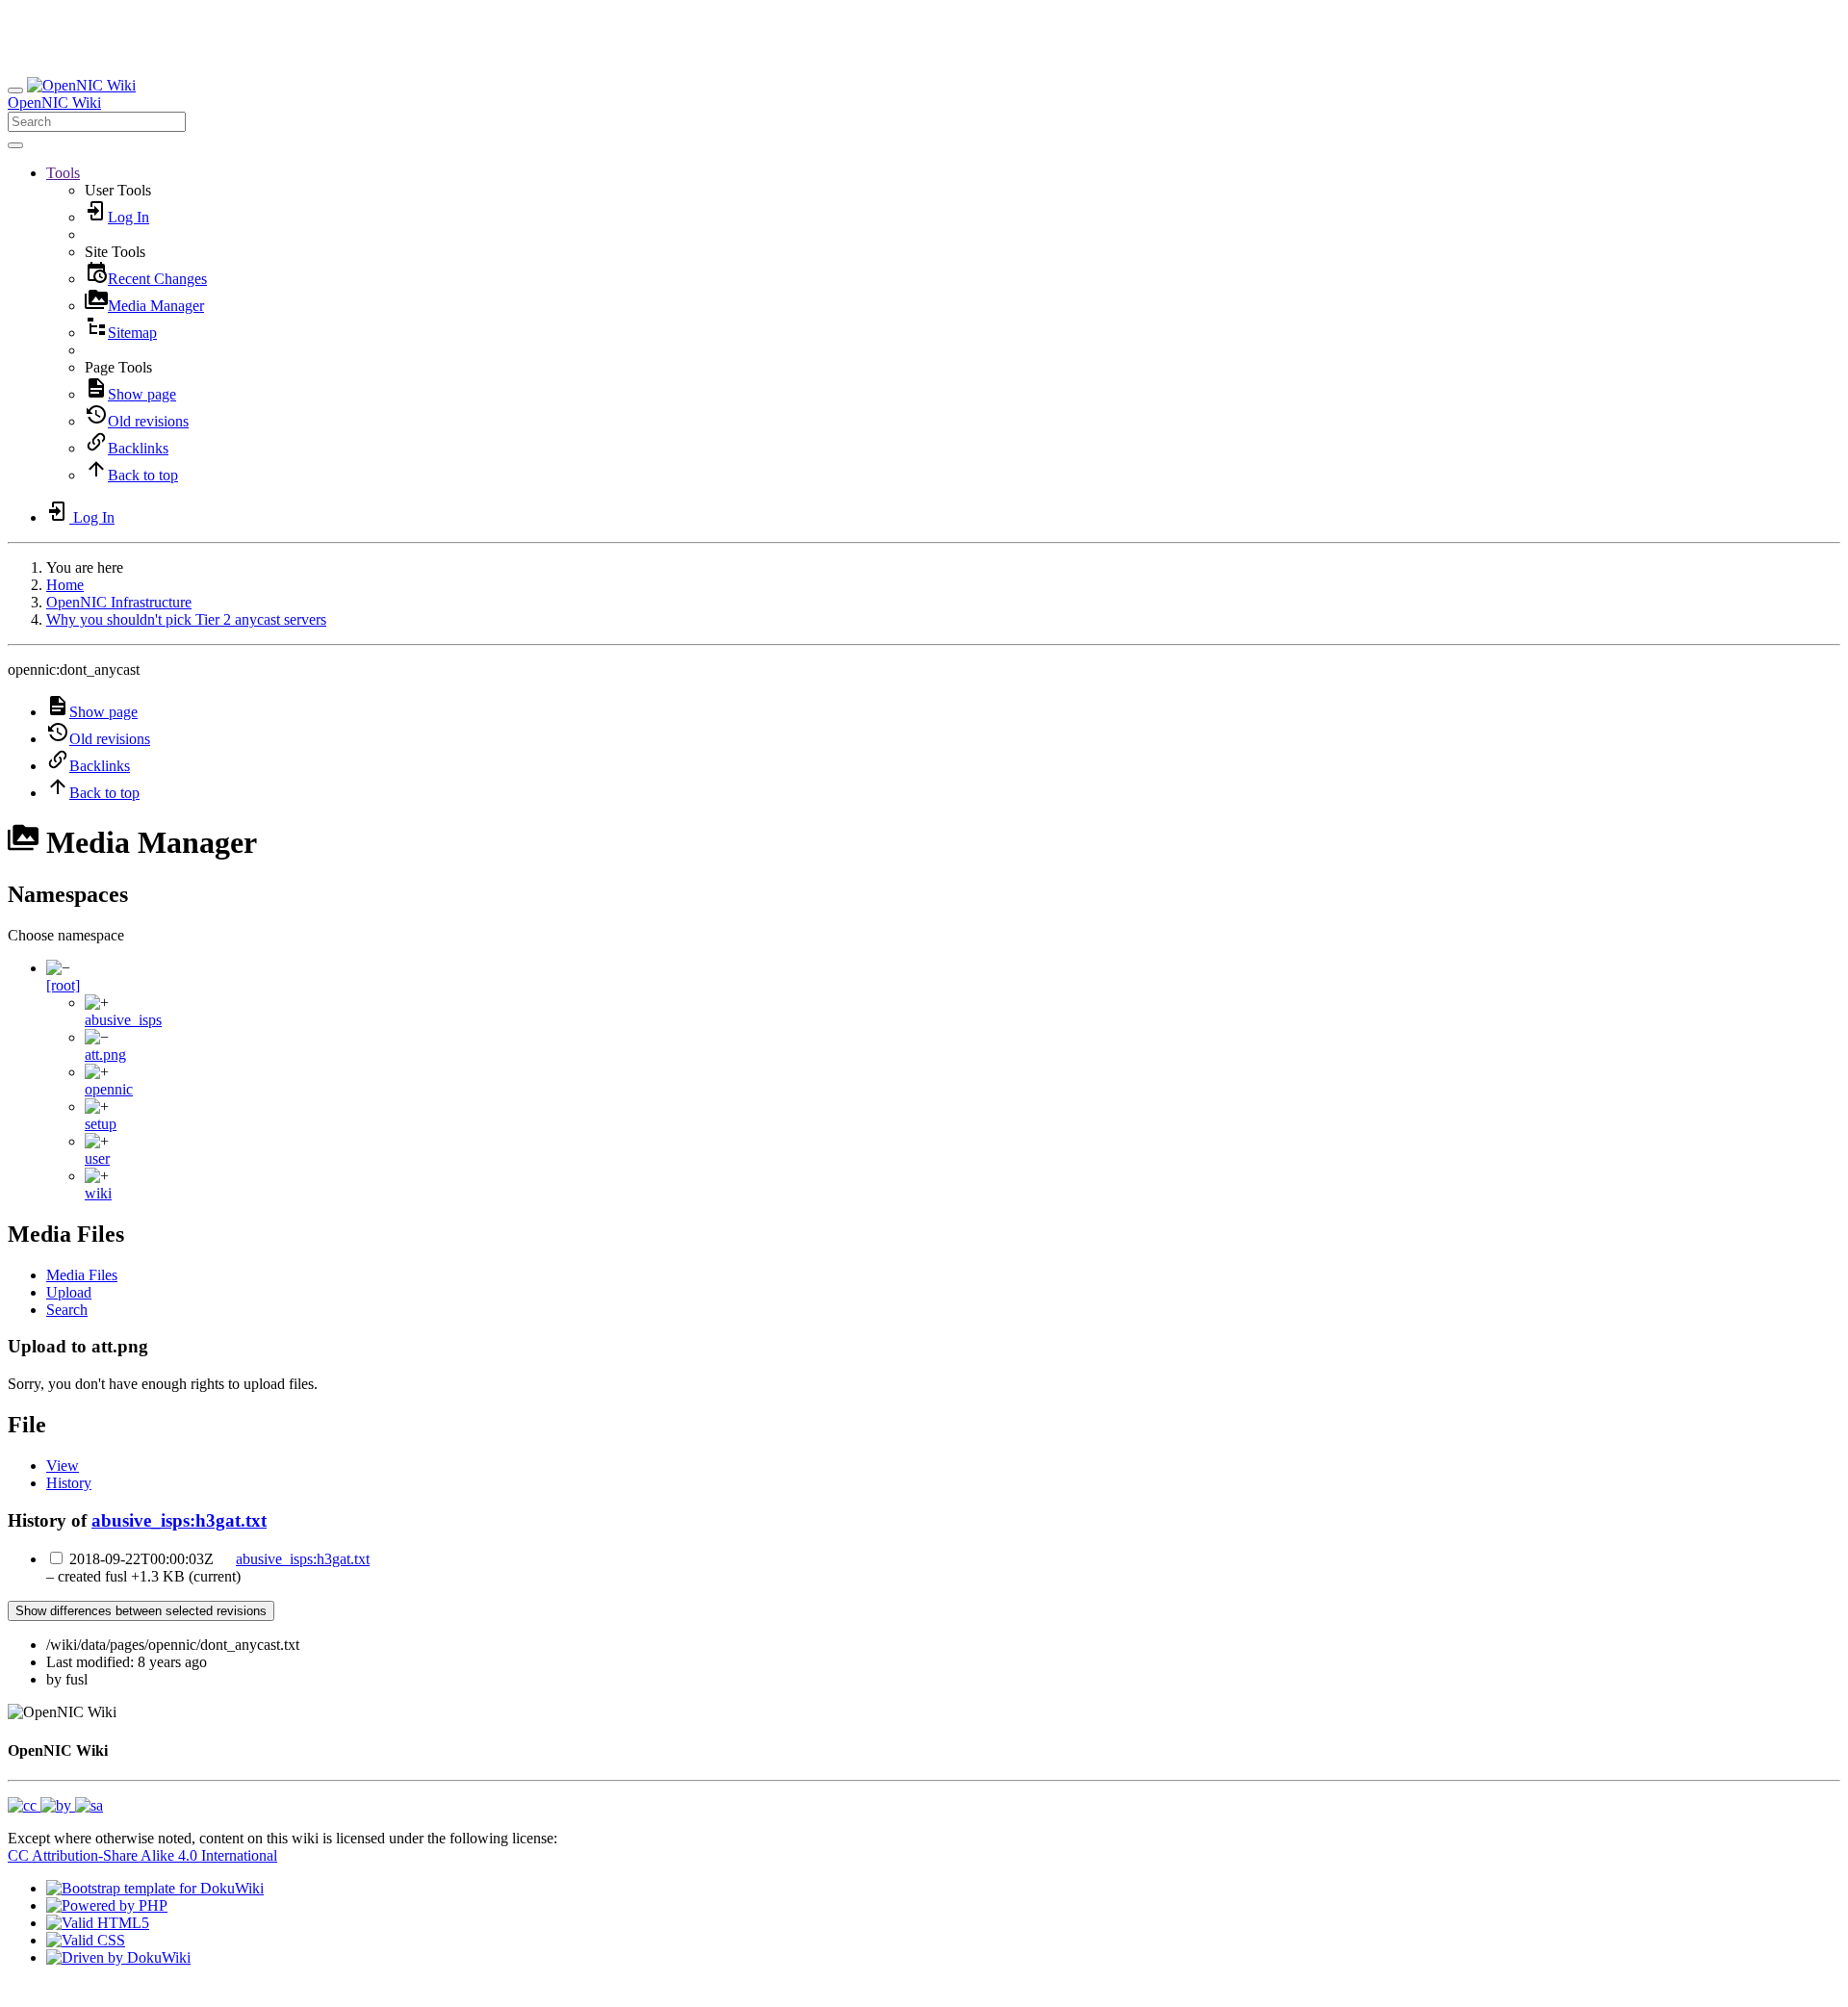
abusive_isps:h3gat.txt (179, 1520)
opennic (109, 1089)
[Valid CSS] (86, 1940)
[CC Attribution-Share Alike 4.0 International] (55, 1805)
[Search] (15, 145)
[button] (63, 173)
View (63, 1466)
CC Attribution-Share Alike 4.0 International (142, 1855)
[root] (63, 985)
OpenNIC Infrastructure (119, 602)
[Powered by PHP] (107, 1905)
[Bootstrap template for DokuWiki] (155, 1888)
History (69, 1483)
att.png (105, 1055)
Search (67, 1310)
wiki (98, 1193)
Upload (69, 1292)
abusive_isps (123, 1020)
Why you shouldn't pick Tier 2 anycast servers (186, 619)
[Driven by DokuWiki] (118, 1957)
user (97, 1158)
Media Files (82, 1275)
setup (101, 1124)
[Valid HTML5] (98, 1923)
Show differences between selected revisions (141, 1611)
